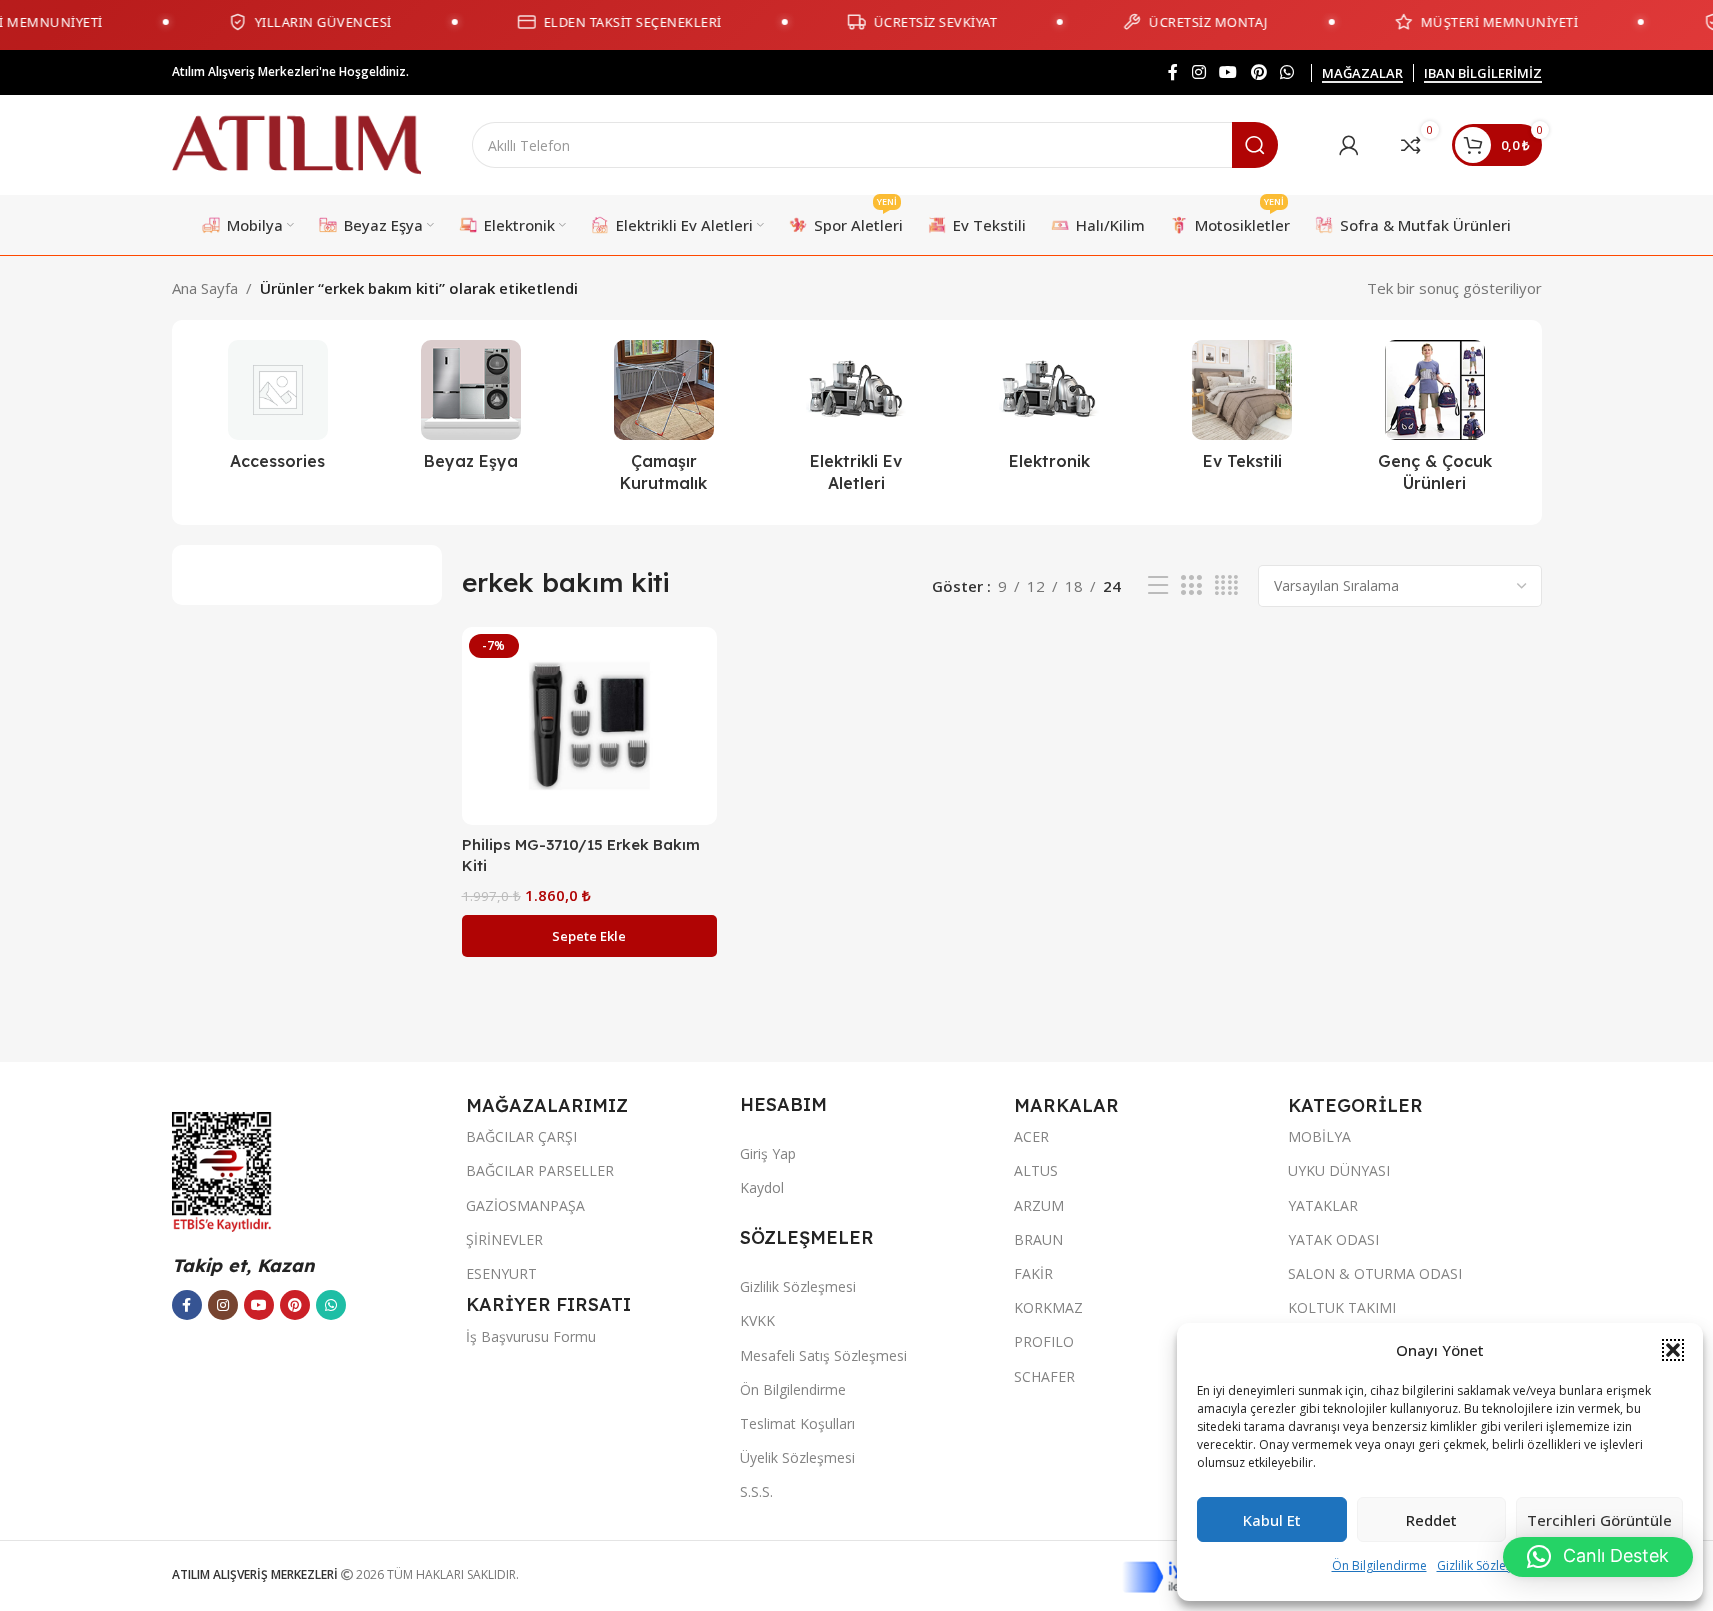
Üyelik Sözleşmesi (797, 1457)
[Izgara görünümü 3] (1191, 585)
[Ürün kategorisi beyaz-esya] (470, 411)
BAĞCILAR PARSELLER (540, 1170)
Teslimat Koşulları (797, 1423)
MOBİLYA (1319, 1136)
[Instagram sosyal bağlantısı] (1198, 72)
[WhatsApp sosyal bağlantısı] (1286, 72)
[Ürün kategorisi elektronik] (1049, 411)
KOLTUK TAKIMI (1342, 1307)
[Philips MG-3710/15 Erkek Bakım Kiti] (589, 726)
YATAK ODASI (1333, 1239)
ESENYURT (501, 1273)
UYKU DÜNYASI (1339, 1170)
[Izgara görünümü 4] (1226, 585)
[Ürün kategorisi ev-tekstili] (1242, 411)
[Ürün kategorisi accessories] (278, 411)
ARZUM (1039, 1205)
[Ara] (1255, 145)
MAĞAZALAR (1362, 74)
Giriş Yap (768, 1153)
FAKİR (1033, 1273)
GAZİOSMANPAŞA (525, 1205)
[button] (1673, 1350)
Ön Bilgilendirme (1379, 1565)
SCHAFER (1044, 1376)
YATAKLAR (1323, 1205)
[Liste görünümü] (1158, 585)
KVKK (757, 1320)
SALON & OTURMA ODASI (1375, 1273)
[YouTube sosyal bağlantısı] (1228, 72)
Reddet (1431, 1520)
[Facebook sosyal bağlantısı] (1173, 72)
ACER (1031, 1136)
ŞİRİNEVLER (504, 1239)
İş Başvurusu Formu (531, 1336)
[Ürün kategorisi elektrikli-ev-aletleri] (856, 422)
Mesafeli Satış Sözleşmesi (823, 1355)
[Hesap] (1349, 145)
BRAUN (1038, 1239)
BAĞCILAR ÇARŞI (521, 1136)
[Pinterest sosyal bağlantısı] (1258, 72)
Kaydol (762, 1187)
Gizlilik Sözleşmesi (1488, 1565)
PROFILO (1044, 1341)
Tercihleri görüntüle (1599, 1520)
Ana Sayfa (205, 288)
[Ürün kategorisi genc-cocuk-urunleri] (1435, 422)
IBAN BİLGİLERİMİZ (1483, 74)
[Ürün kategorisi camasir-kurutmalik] (663, 422)
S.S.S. (756, 1491)
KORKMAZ (1048, 1307)
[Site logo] (297, 143)
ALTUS (1036, 1170)
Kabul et (1272, 1520)
